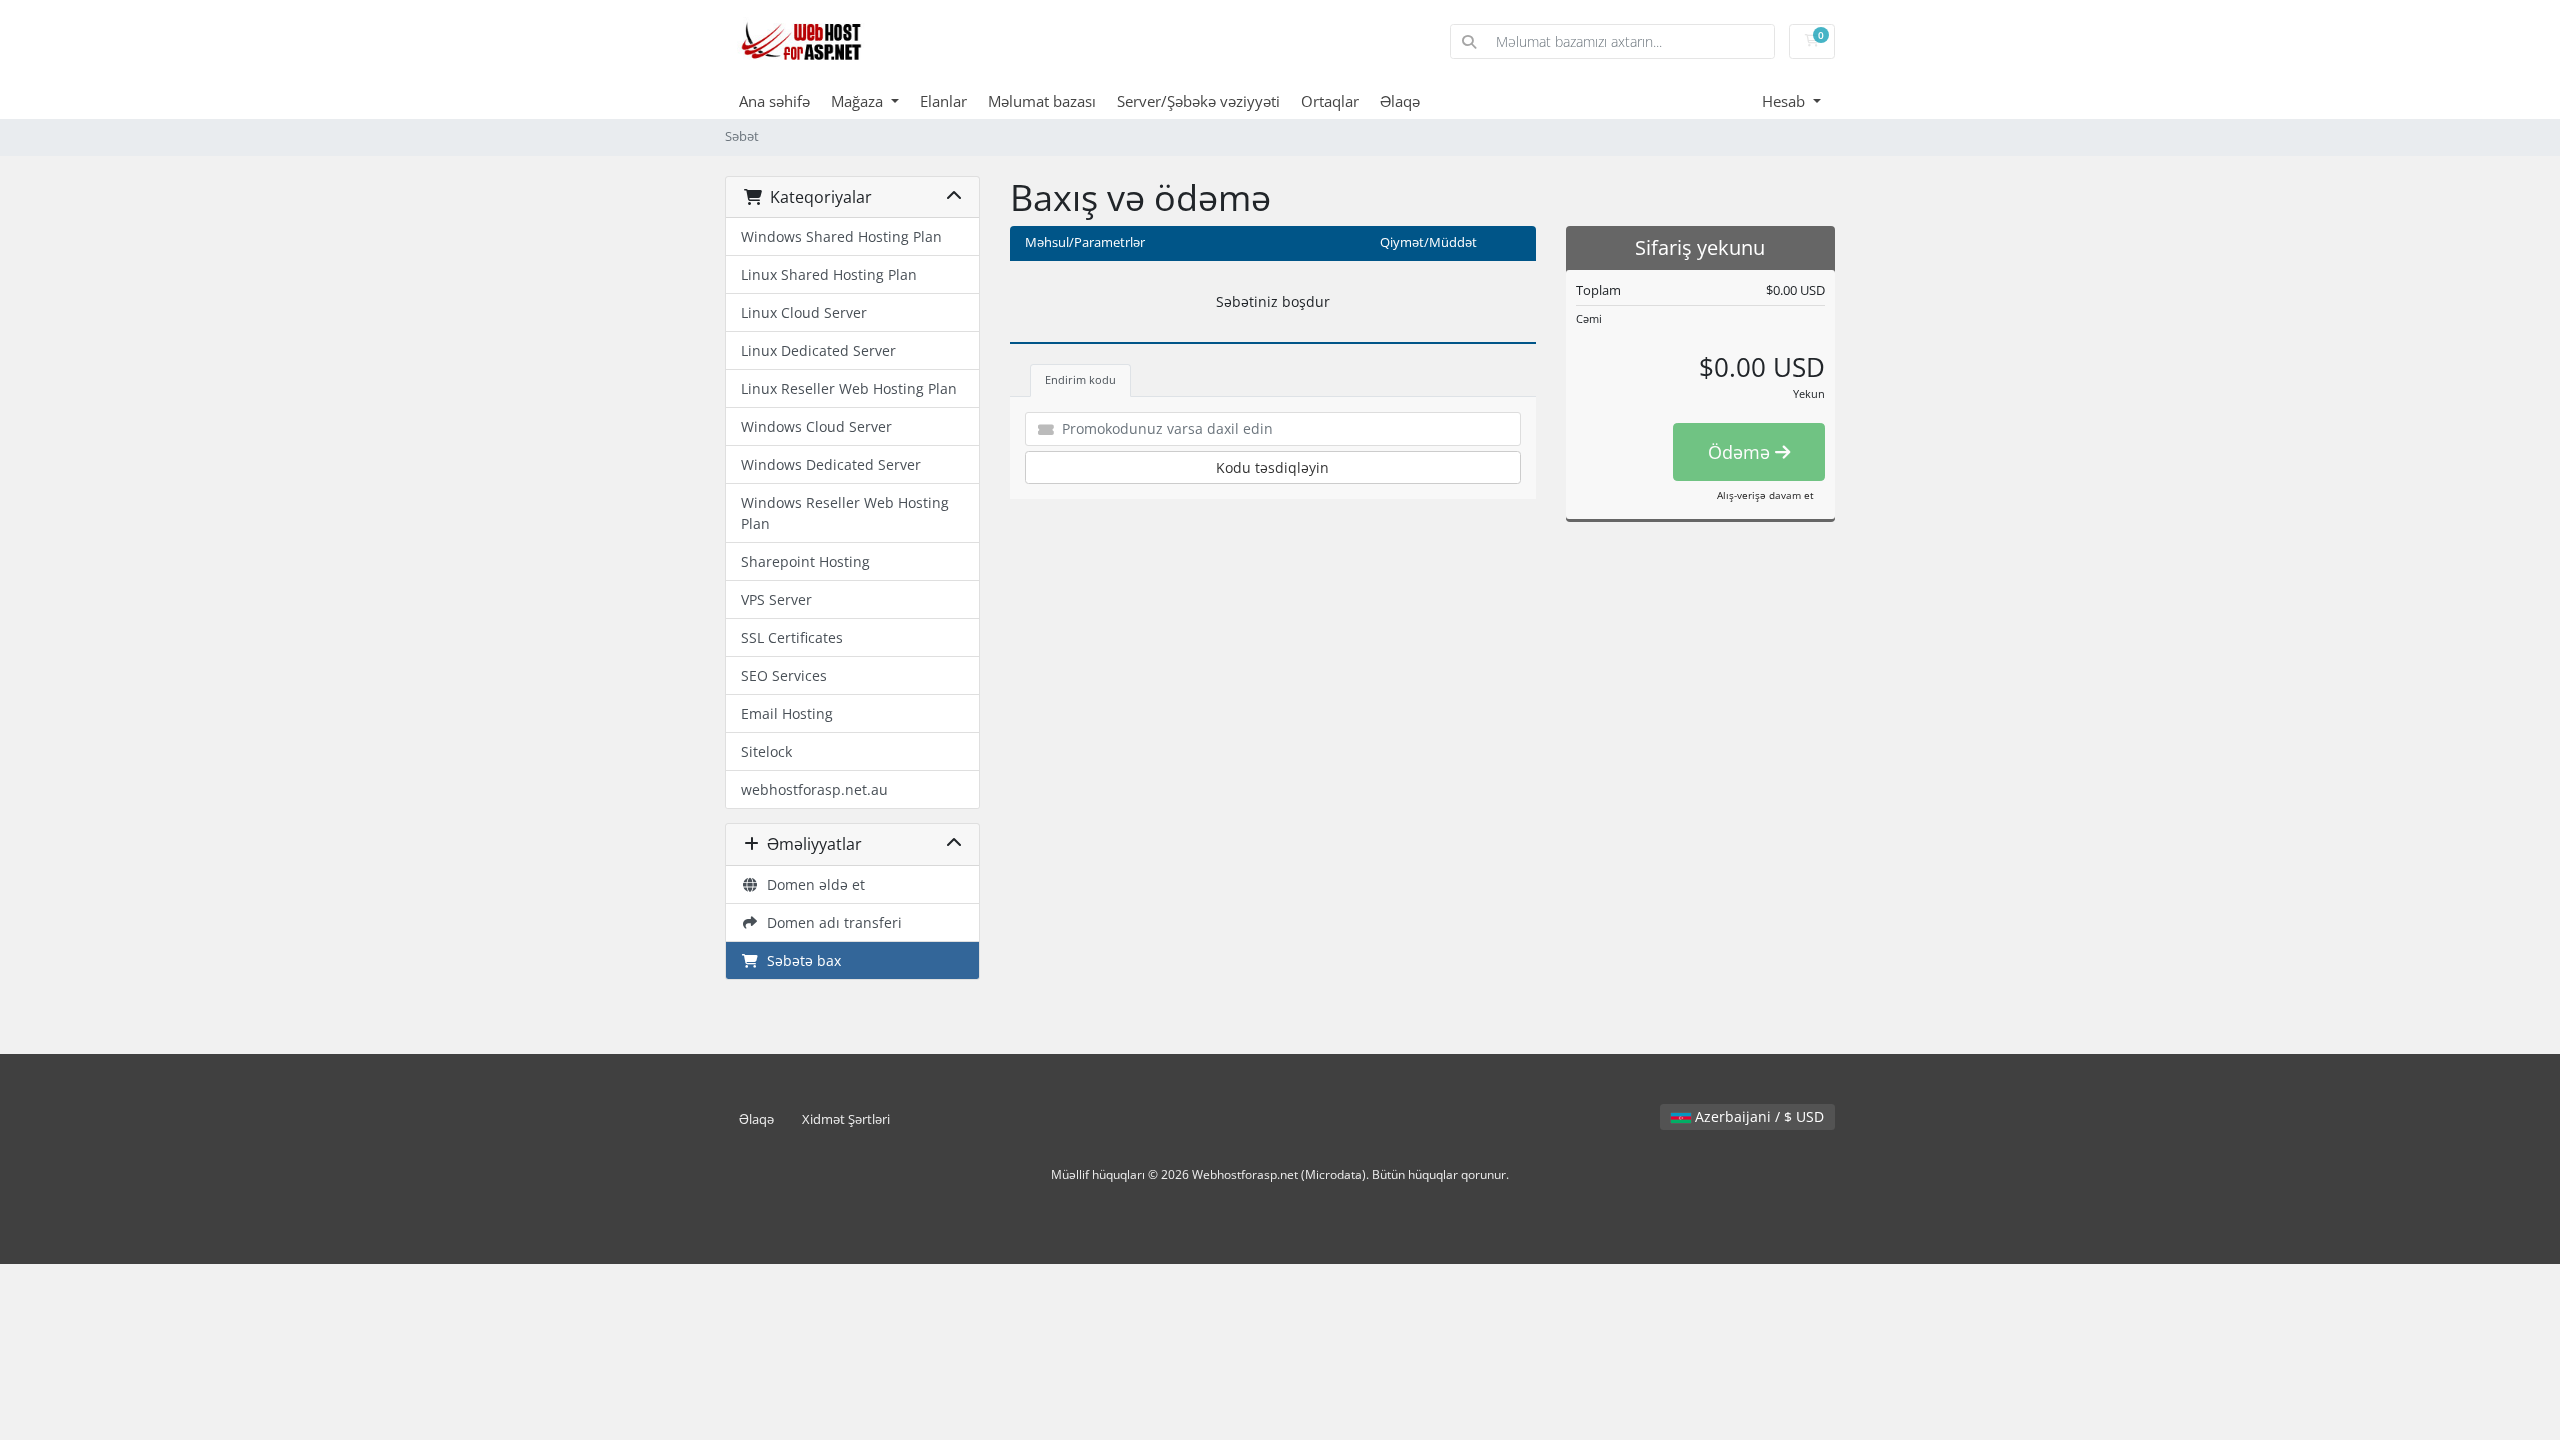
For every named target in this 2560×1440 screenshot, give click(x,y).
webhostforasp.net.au (814, 789)
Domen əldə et (812, 884)
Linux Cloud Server (804, 312)
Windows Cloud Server (816, 426)
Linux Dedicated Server (818, 350)
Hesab (1785, 101)
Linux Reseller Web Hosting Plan (849, 388)
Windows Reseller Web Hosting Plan (845, 513)
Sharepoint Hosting (805, 561)
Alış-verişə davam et (1765, 495)
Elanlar (943, 101)
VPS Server (776, 599)
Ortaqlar (1330, 101)
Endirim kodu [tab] (1080, 379)
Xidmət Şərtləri (846, 1119)
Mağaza (859, 101)
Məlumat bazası (1042, 101)
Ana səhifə (774, 101)
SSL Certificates (792, 637)
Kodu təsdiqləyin (1272, 467)
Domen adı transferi (830, 922)
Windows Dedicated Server (831, 464)
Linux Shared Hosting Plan (829, 274)
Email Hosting (787, 713)
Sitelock (766, 751)
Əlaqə (1400, 101)
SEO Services (784, 675)
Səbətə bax (800, 960)
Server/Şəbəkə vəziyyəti (1198, 101)
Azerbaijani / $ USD (1757, 1116)
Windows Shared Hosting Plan (841, 236)
